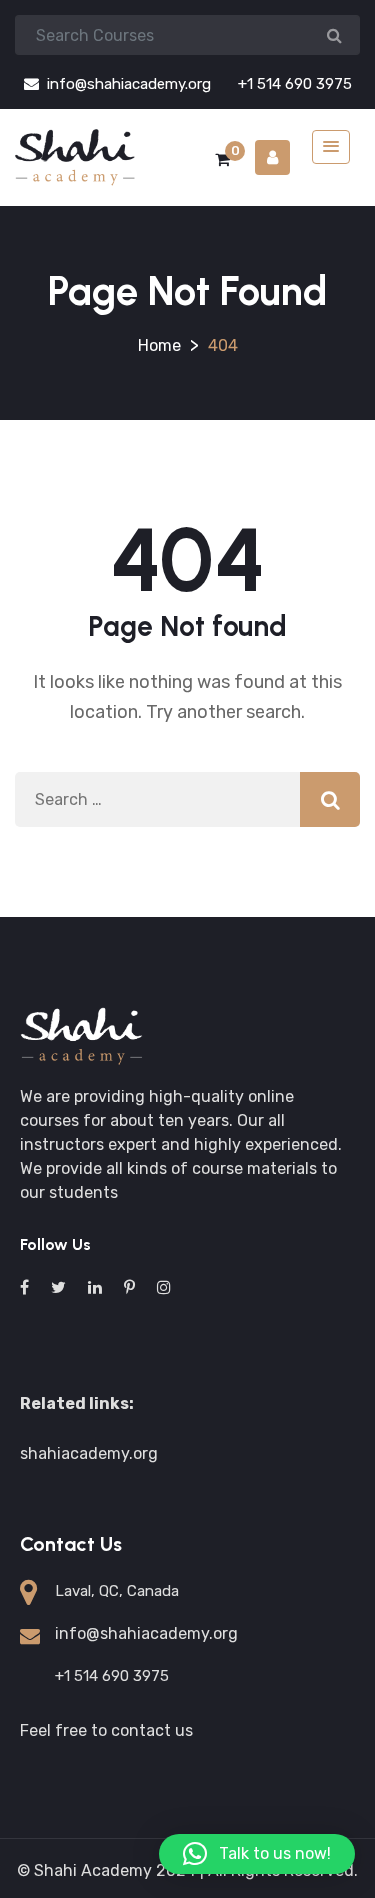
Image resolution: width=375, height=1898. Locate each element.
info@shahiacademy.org (127, 84)
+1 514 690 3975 (293, 84)
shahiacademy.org (89, 1453)
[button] (257, 1854)
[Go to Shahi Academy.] (159, 345)
